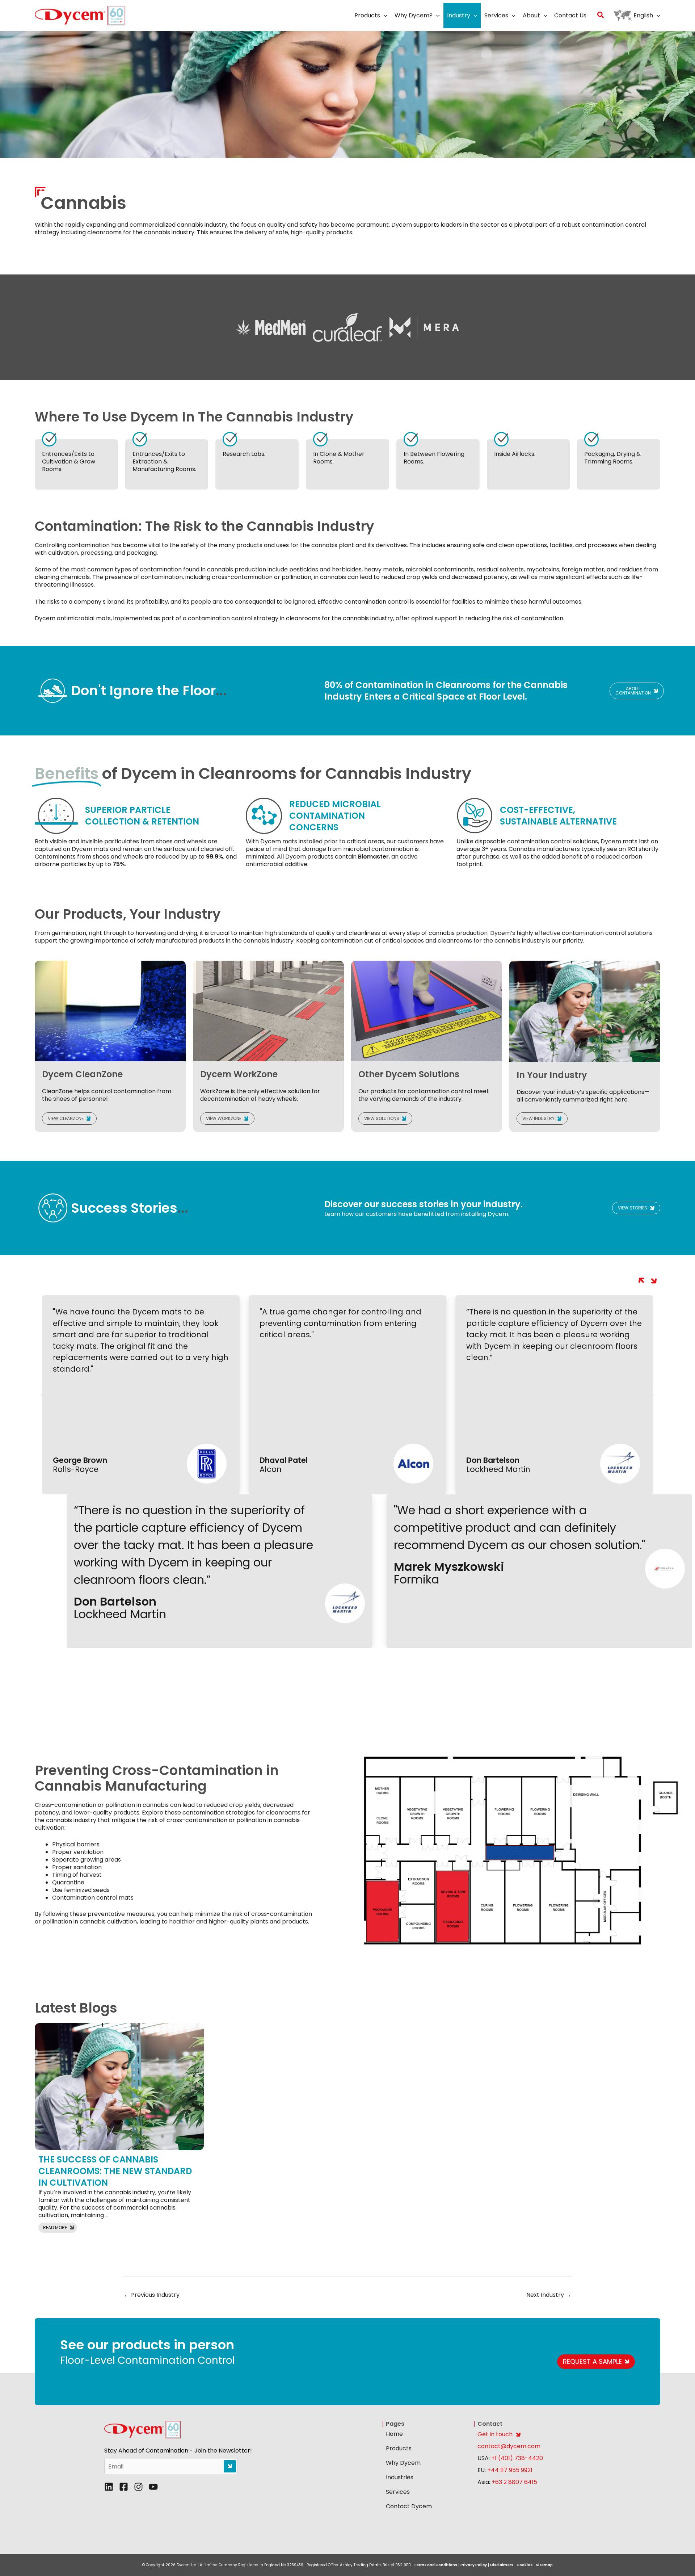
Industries (400, 2477)
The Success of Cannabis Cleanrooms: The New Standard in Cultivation (115, 2171)
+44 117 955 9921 (510, 2470)
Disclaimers (502, 2565)
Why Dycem (403, 2463)
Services (398, 2492)
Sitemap (544, 2565)
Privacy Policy (474, 2565)
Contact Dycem (409, 2506)
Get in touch (495, 2434)
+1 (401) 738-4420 (516, 2458)
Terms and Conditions (435, 2565)
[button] (384, 16)
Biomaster (373, 857)
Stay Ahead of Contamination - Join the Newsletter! (178, 2451)
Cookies (525, 2565)
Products (399, 2448)
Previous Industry (152, 2295)
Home (394, 2434)
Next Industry (549, 2295)
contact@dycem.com (509, 2446)
